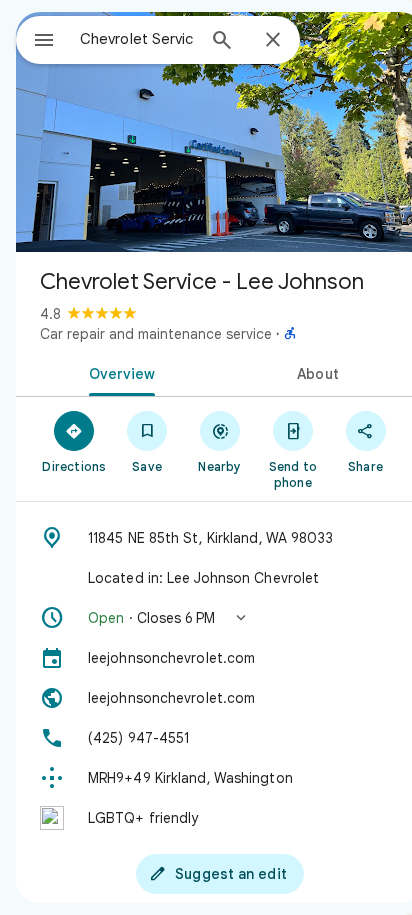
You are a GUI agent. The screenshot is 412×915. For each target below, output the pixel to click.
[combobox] (137, 39)
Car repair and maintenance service (156, 334)
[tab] (118, 372)
